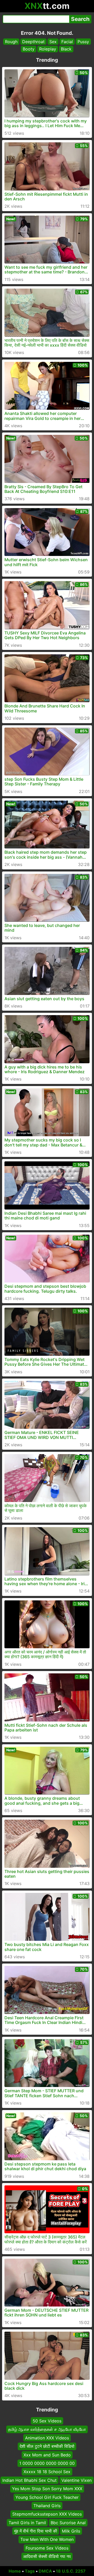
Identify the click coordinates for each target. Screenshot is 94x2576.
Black (66, 49)
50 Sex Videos (47, 2421)
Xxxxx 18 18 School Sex (47, 2472)
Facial (67, 42)
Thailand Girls (47, 2506)
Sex (53, 42)
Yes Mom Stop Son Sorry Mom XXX (47, 2489)
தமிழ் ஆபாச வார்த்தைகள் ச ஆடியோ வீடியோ (47, 2429)
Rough (11, 42)
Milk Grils (71, 2531)
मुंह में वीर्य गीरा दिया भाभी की (36, 2531)
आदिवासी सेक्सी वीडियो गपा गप (47, 2556)
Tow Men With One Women (47, 2539)
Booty (29, 49)
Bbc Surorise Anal (68, 2522)
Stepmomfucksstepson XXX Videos (47, 2514)
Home (15, 2571)
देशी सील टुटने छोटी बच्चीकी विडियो (47, 2446)
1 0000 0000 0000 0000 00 (47, 2463)
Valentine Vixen (77, 2480)
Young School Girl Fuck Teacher (47, 2497)
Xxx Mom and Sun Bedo (47, 2455)
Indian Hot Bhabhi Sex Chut (30, 2480)
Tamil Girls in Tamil (27, 2522)
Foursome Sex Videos (47, 2548)
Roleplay (48, 49)
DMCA (45, 2571)
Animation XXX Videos (47, 2438)
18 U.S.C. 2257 (71, 2571)
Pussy (83, 42)
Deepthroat (33, 42)
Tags (30, 2571)
